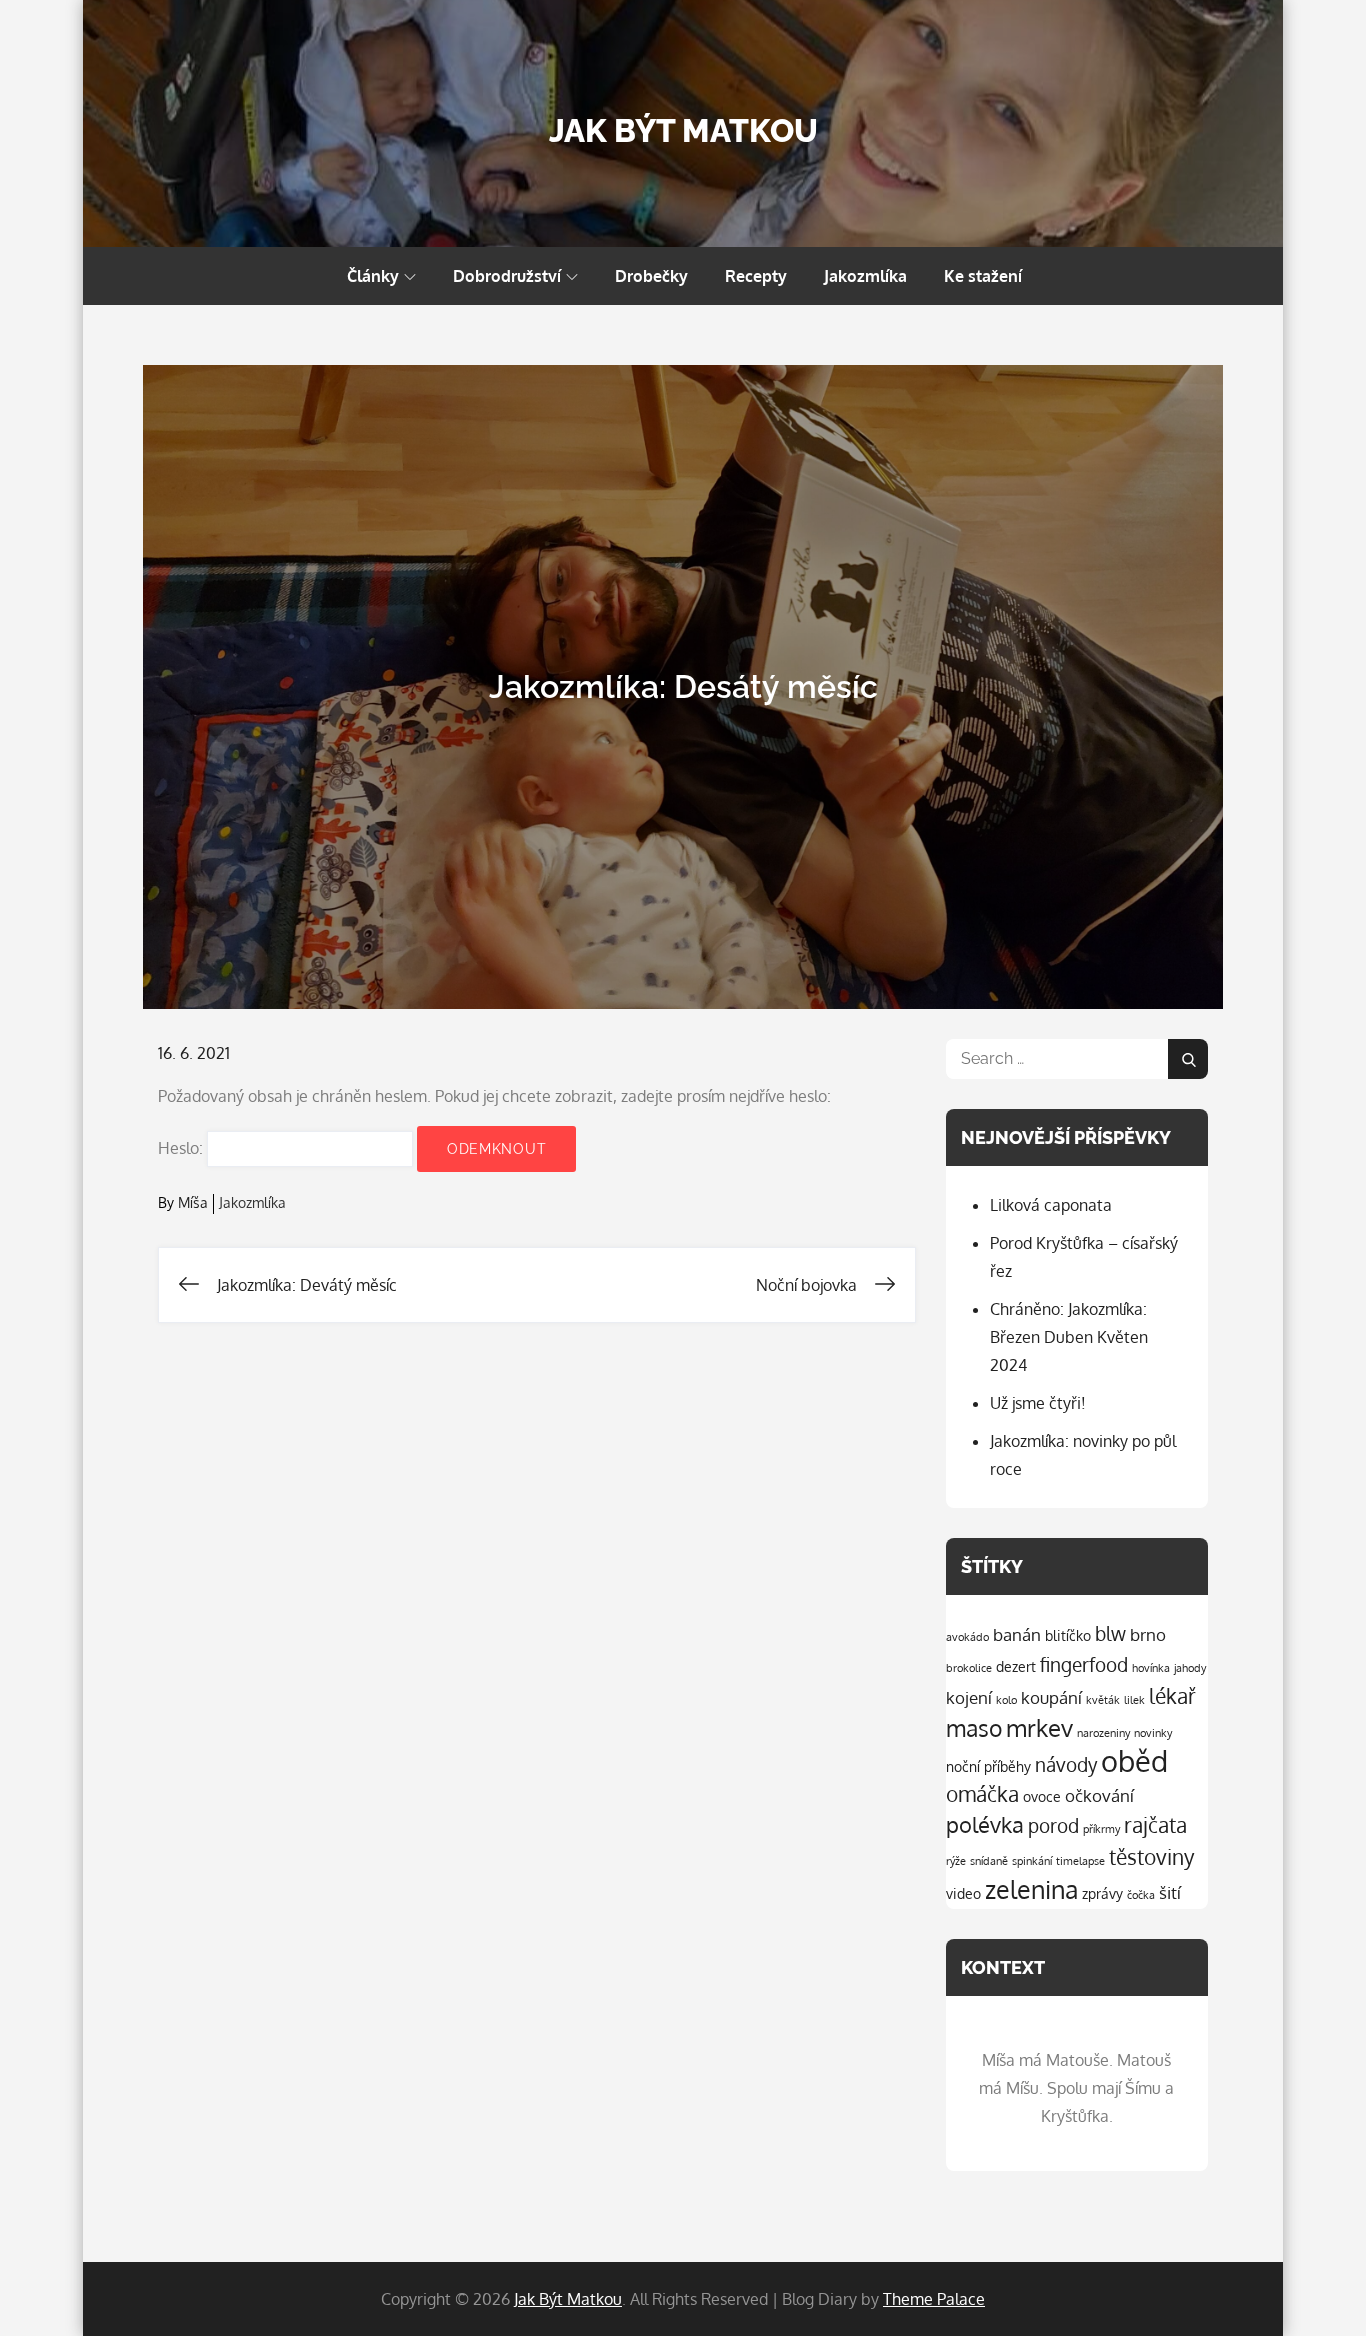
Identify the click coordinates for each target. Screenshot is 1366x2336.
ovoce (1042, 1796)
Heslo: (182, 1148)
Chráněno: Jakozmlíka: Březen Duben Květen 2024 (1069, 1337)
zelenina (1031, 1889)
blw (1110, 1633)
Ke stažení (983, 276)
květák (1103, 1700)
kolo (1006, 1700)
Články (373, 276)
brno (1148, 1634)
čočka (1141, 1895)
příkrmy (1101, 1829)
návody (1066, 1764)
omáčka (982, 1794)
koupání (1051, 1697)
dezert (1016, 1666)
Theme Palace (934, 2299)
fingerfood (1084, 1664)
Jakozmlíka (865, 276)
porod (1053, 1825)
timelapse (1080, 1861)
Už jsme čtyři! (1038, 1403)
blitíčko (1068, 1635)
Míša (193, 1202)
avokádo (967, 1637)
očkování (1099, 1795)
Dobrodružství (507, 276)
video (963, 1893)
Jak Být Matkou (683, 130)
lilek (1134, 1700)
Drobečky (651, 276)
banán (1017, 1634)
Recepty (756, 276)
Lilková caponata (1051, 1205)
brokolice (969, 1668)
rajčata (1155, 1825)
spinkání (1032, 1861)
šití (1170, 1892)
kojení (969, 1697)
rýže (956, 1861)
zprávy (1102, 1893)
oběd (1134, 1760)
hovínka (1151, 1668)
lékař (1172, 1696)
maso (974, 1727)
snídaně (989, 1861)
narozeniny (1103, 1733)
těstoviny (1151, 1857)
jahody (1190, 1668)
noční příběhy (988, 1766)
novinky (1153, 1733)
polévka (985, 1824)
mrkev (1039, 1727)
